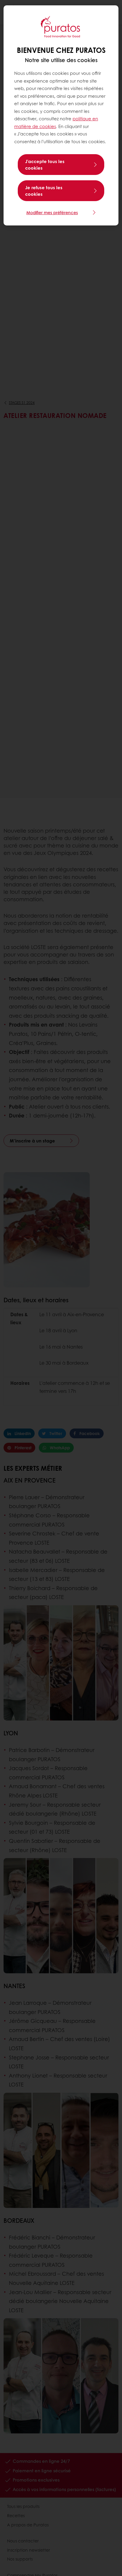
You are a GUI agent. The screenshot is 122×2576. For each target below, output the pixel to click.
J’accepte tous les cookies (45, 165)
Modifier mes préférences (52, 212)
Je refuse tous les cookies (44, 191)
